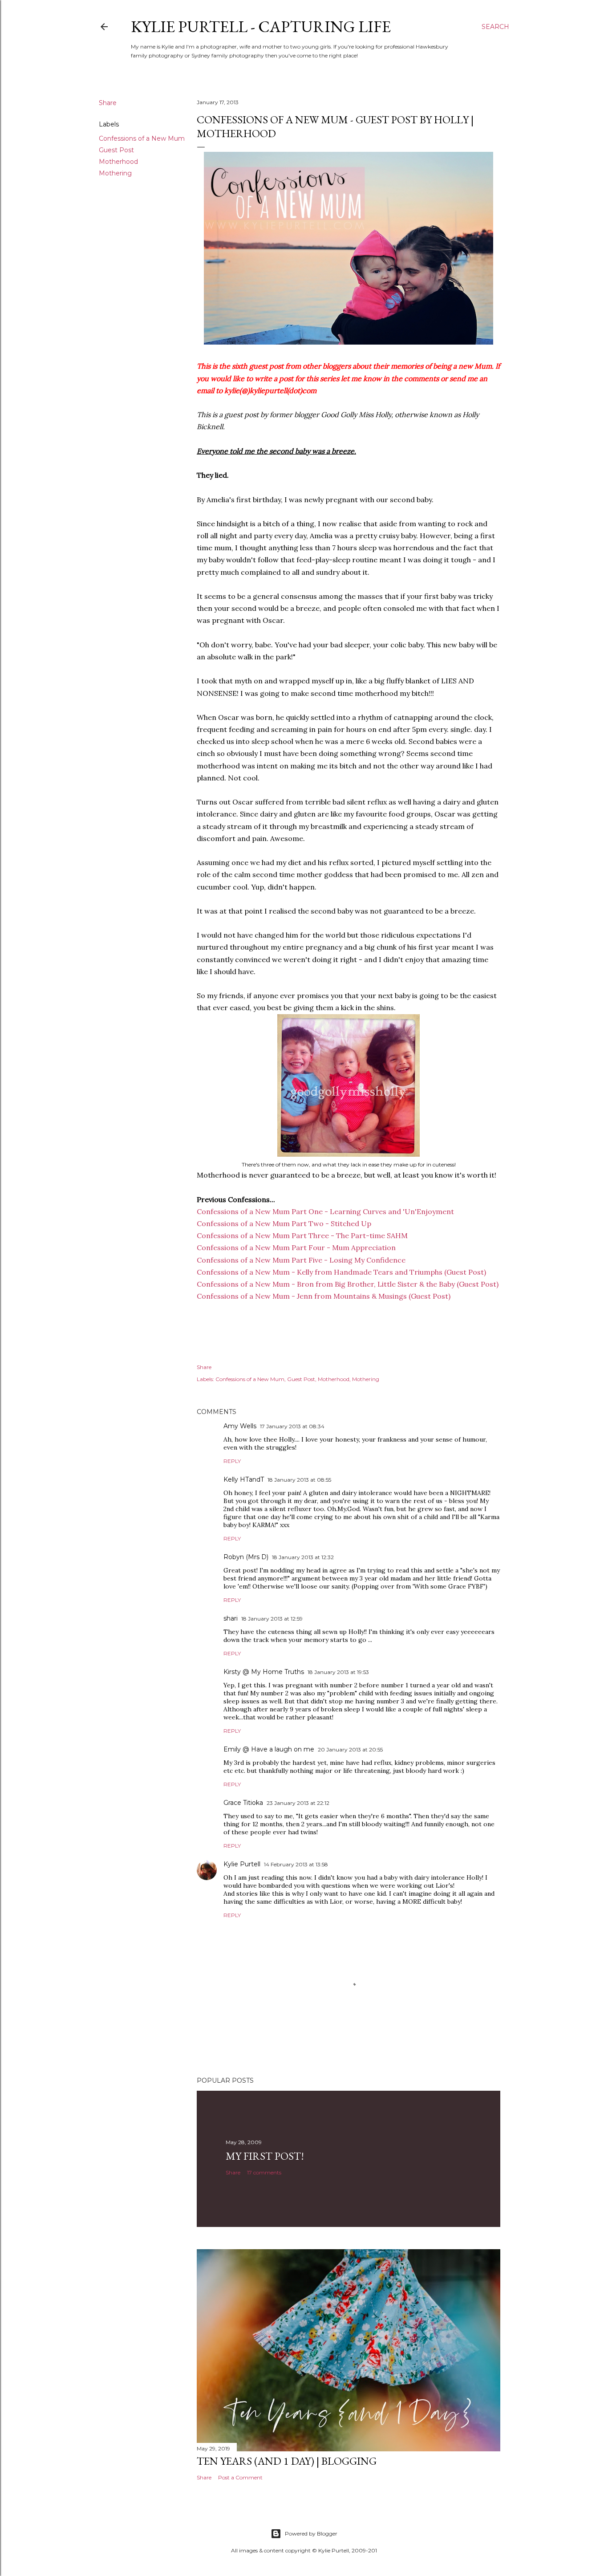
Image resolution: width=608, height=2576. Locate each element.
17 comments (264, 2172)
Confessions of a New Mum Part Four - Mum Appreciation (296, 1247)
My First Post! (265, 2156)
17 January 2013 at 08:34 (292, 1426)
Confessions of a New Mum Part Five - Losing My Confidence (301, 1260)
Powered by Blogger (311, 2533)
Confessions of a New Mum (142, 138)
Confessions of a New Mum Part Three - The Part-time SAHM (302, 1235)
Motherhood (118, 162)
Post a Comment (240, 2477)
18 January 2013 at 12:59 (272, 1619)
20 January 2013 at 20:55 (350, 1749)
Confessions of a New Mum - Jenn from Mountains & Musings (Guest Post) (324, 1296)
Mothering (115, 173)
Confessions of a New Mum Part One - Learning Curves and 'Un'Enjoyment (325, 1211)
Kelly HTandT (244, 1479)
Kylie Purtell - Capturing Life (261, 26)
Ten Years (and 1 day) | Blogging (287, 2461)
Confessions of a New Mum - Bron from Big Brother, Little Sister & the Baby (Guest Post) (348, 1284)
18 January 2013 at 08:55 (299, 1480)
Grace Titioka (243, 1803)
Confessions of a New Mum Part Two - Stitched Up (284, 1223)
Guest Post (116, 150)
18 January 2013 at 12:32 (303, 1557)
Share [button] (108, 103)
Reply (232, 1461)
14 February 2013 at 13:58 (296, 1864)
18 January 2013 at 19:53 (338, 1672)
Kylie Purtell (242, 1864)
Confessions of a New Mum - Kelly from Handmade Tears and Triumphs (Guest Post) (341, 1272)
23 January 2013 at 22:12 (298, 1803)
